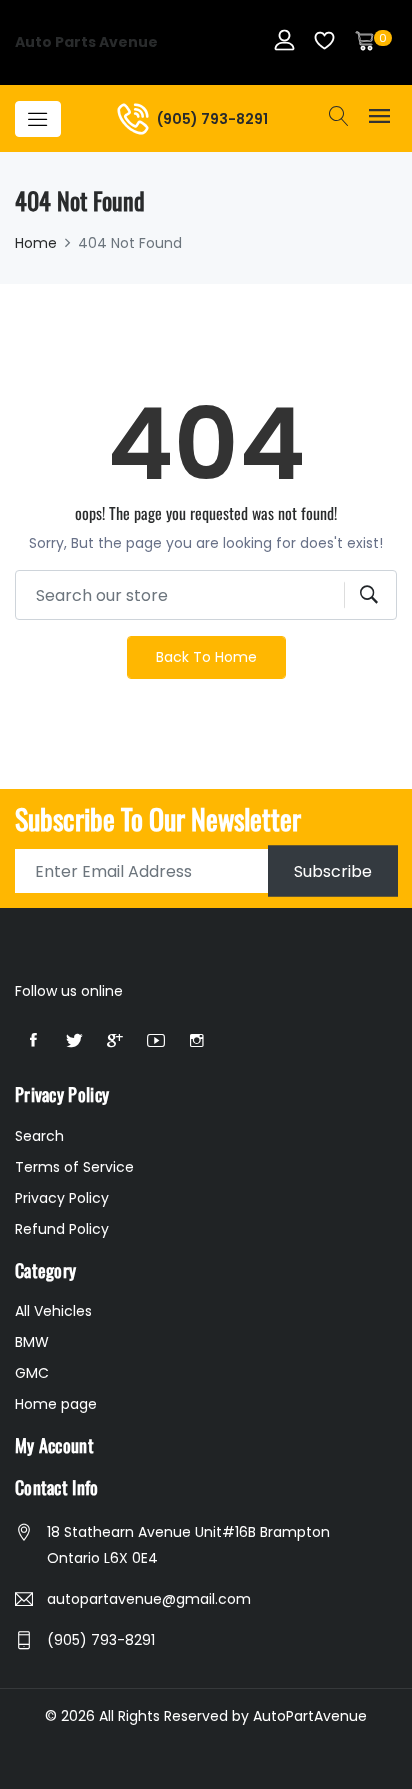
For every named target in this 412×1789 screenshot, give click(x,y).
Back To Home (206, 657)
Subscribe (333, 871)
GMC (32, 1373)
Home (36, 243)
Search (39, 1136)
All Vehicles (53, 1311)
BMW (32, 1342)
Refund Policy (62, 1229)
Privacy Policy (62, 1198)
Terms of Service (74, 1167)
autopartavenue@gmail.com (149, 1599)
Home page (56, 1404)
